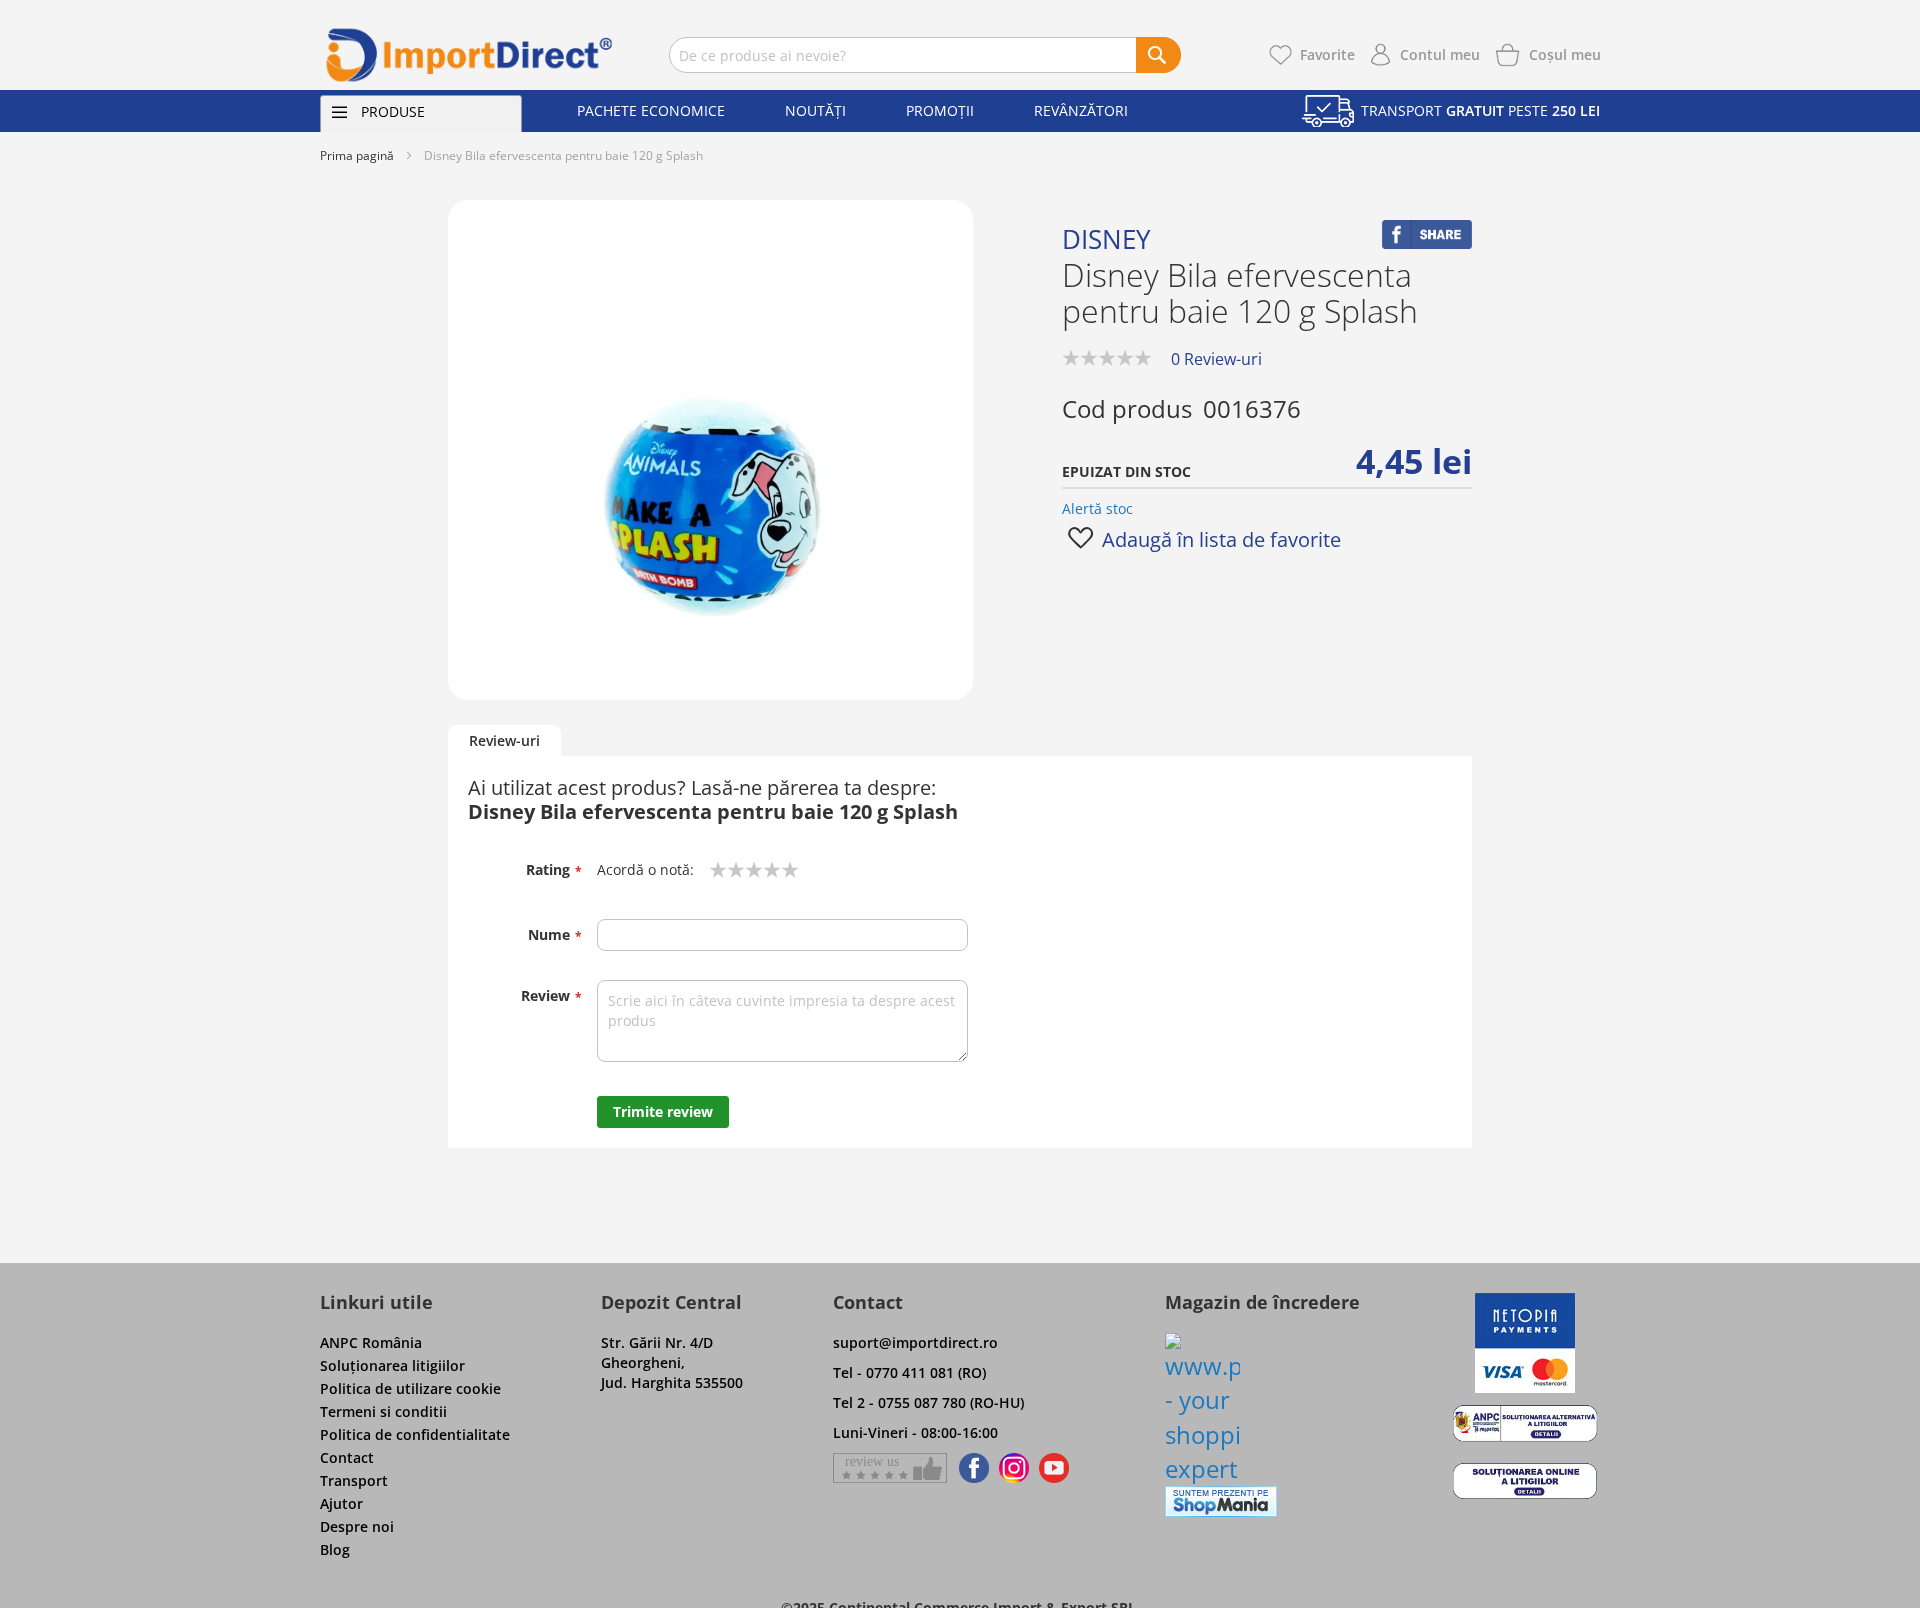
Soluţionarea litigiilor (392, 1365)
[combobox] (925, 55)
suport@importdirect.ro (915, 1342)
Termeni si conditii (383, 1411)
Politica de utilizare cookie (410, 1388)
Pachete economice (651, 110)
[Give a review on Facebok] (890, 1468)
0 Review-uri (1216, 359)
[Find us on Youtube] (1054, 1468)
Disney (1106, 239)
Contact (347, 1457)
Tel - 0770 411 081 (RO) (909, 1372)
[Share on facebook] (1427, 243)
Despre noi (357, 1526)
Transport (354, 1480)
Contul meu (1440, 54)
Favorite (1327, 54)
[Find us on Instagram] (1014, 1468)
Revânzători (1081, 110)
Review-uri (504, 740)
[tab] (504, 741)
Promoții (940, 110)
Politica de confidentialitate (415, 1434)
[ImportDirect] (470, 55)
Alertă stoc (1097, 508)
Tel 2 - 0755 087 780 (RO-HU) (928, 1402)
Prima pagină (357, 155)
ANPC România (371, 1342)
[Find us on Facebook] (970, 1468)
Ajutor (341, 1503)
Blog (335, 1549)
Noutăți (815, 110)
